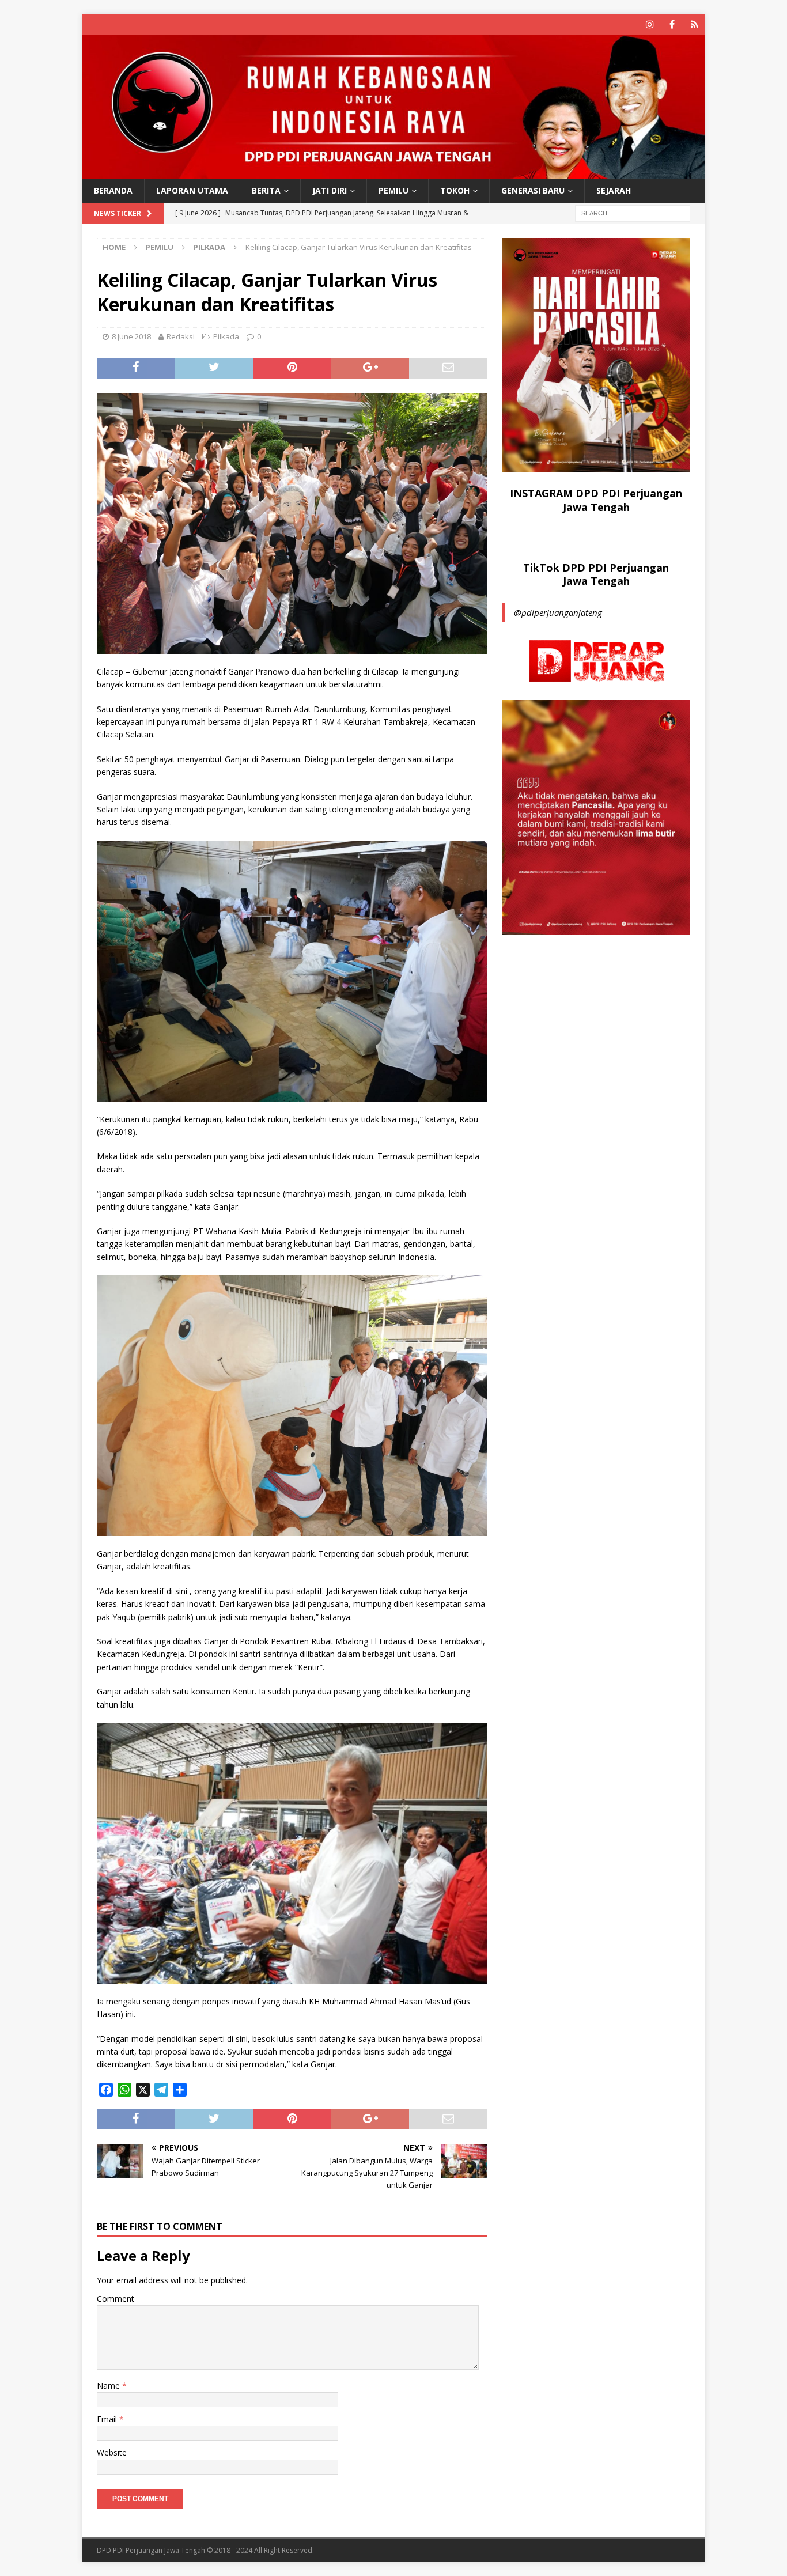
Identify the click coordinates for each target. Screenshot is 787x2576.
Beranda (113, 190)
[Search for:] (633, 212)
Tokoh (455, 190)
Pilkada (226, 336)
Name (109, 2386)
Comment (116, 2299)
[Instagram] (650, 24)
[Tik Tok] (695, 24)
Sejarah (614, 190)
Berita (266, 190)
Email (108, 2419)
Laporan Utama (192, 190)
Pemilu (393, 190)
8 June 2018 (131, 336)
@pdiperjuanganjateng (558, 612)
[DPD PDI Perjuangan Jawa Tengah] (393, 172)
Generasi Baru (533, 190)
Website (112, 2452)
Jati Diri (330, 190)
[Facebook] (672, 24)
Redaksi (181, 336)
